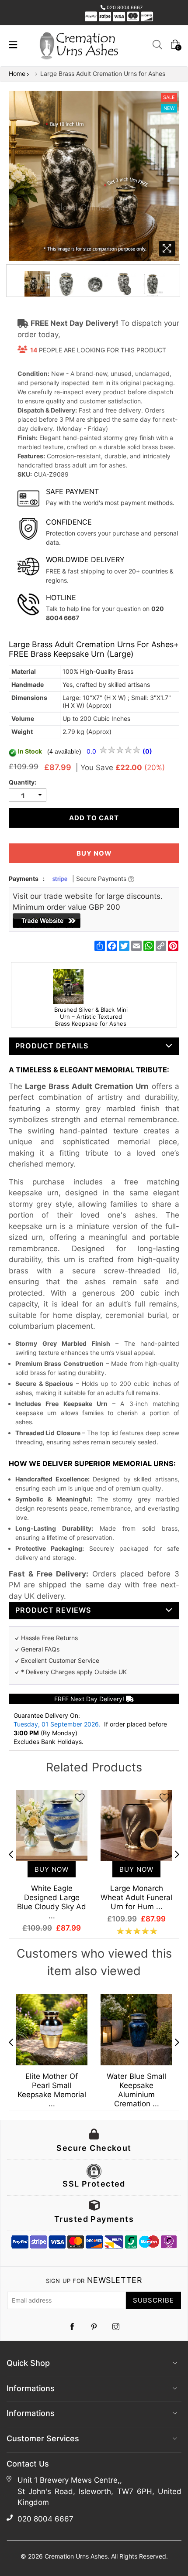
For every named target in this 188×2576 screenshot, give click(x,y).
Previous (11, 1854)
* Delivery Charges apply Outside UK (74, 1672)
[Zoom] (167, 249)
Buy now (94, 853)
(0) (147, 751)
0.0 (92, 751)
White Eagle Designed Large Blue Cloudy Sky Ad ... (52, 1902)
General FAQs (40, 1649)
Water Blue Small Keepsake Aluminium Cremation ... (136, 2090)
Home (17, 73)
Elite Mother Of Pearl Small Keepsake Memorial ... (52, 2090)
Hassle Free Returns (49, 1638)
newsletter (94, 2280)
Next (177, 1854)
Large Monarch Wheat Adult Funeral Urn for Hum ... (136, 1897)
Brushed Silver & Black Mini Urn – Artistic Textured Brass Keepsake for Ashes (91, 1017)
